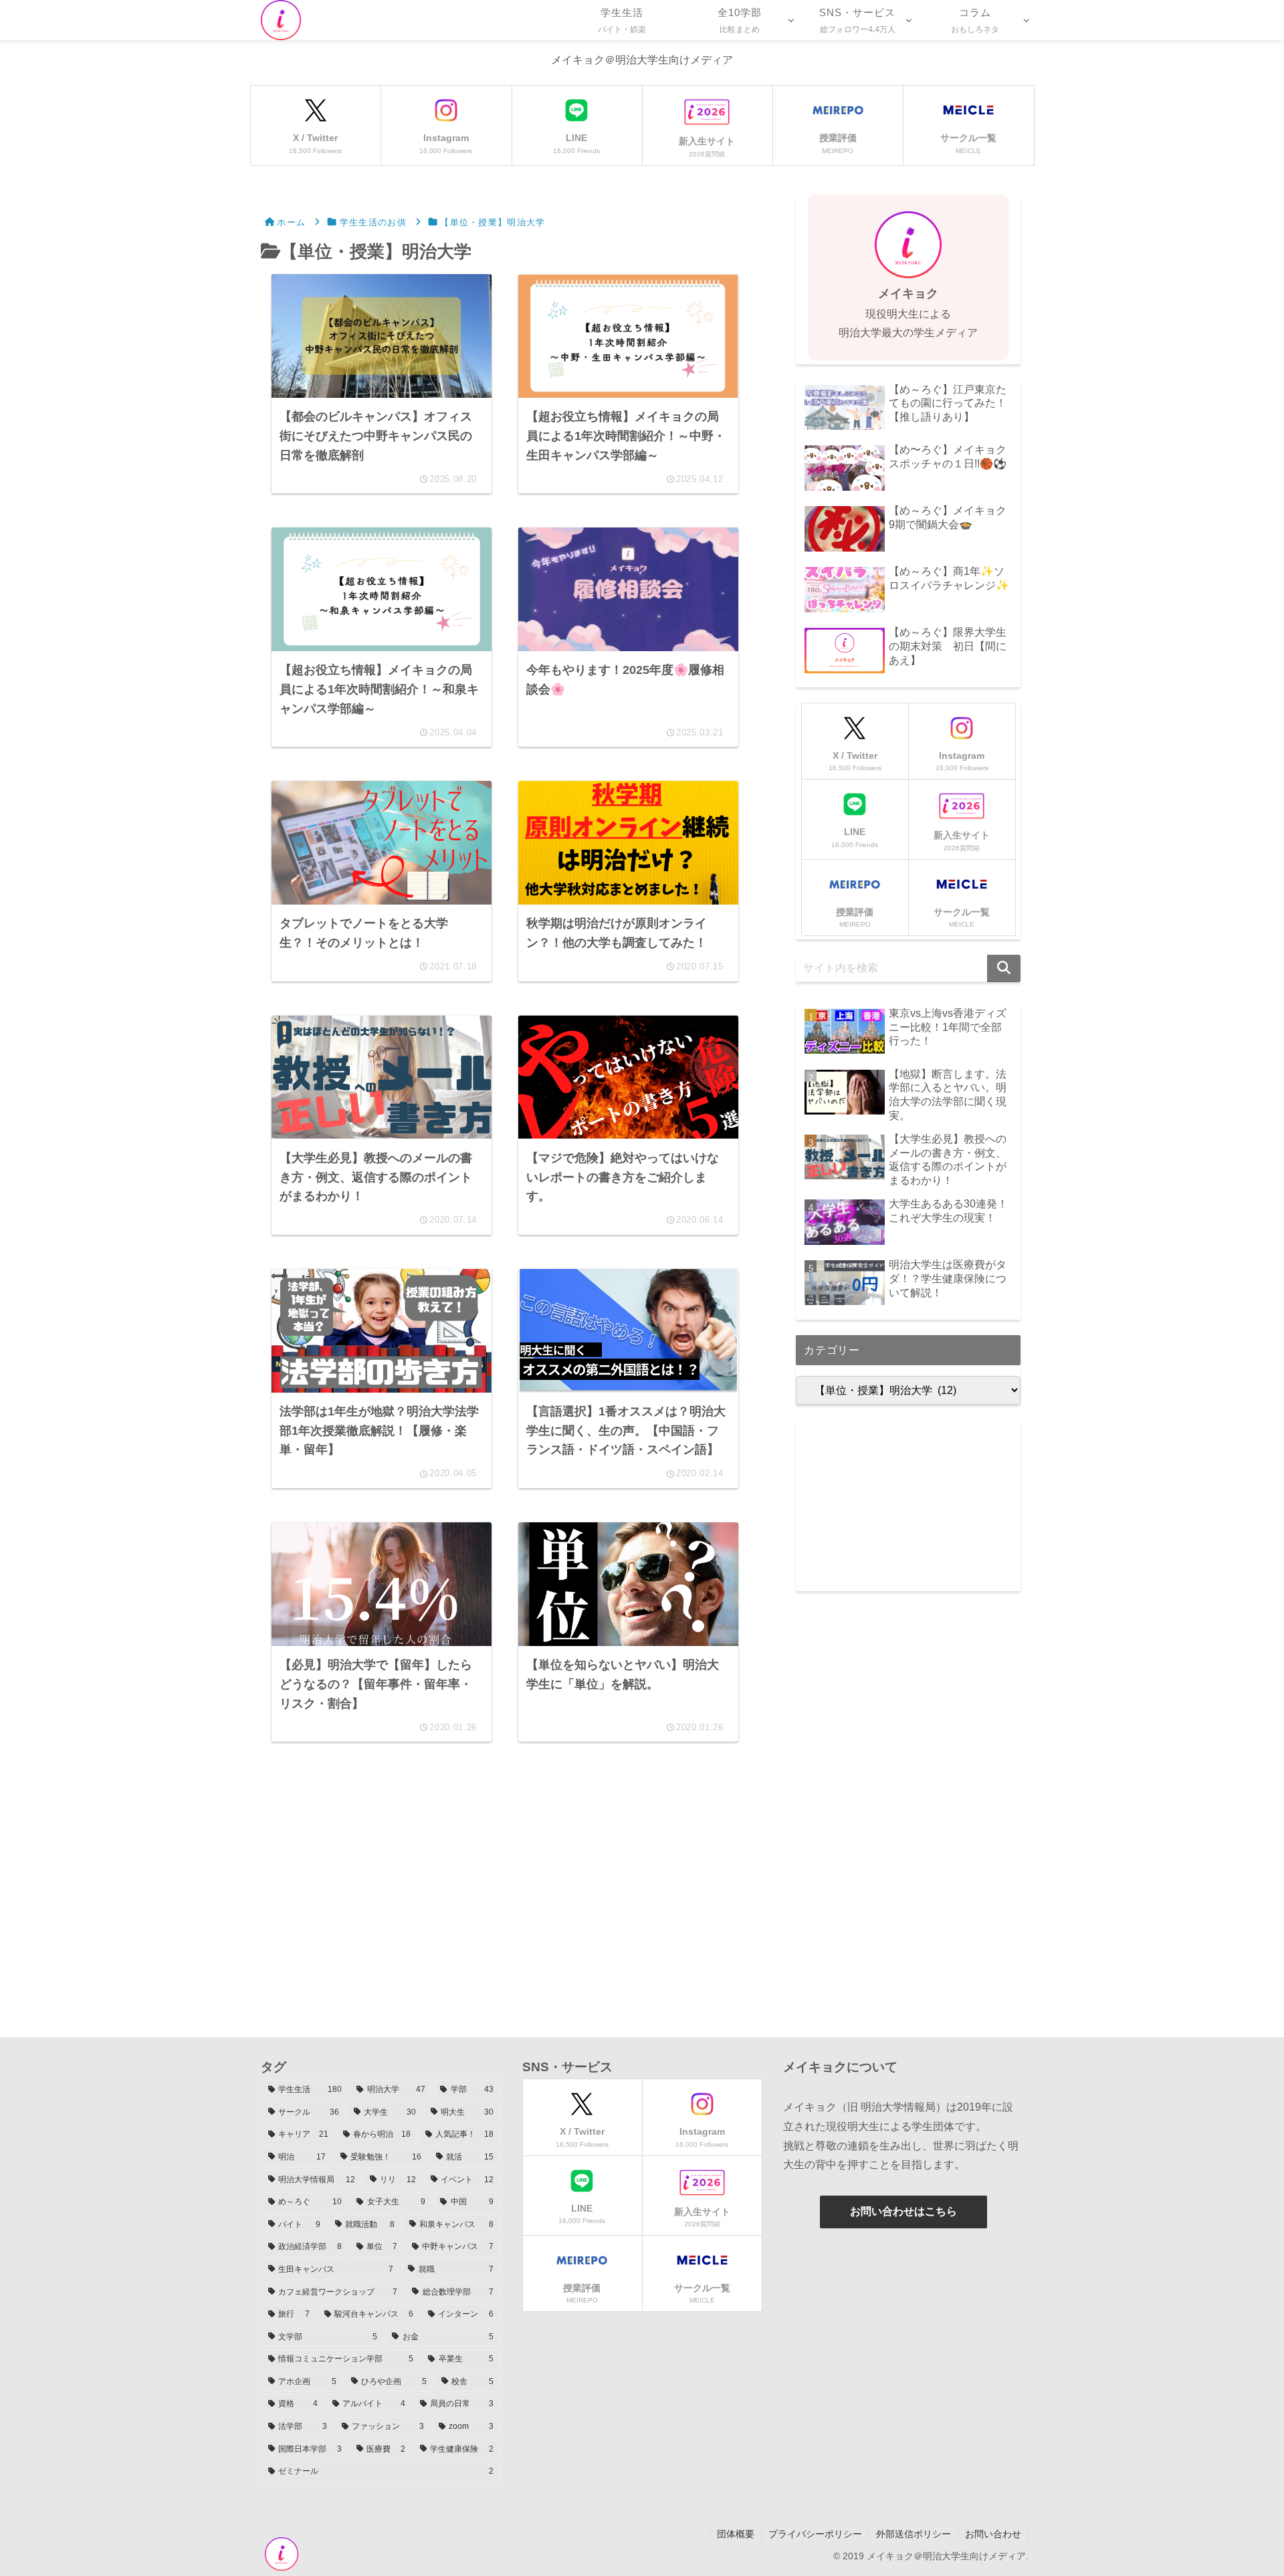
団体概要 (736, 2534)
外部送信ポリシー (914, 2534)
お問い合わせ (993, 2534)
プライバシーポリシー (815, 2534)
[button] (1004, 968)
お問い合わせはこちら (903, 2211)
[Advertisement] (505, 1891)
